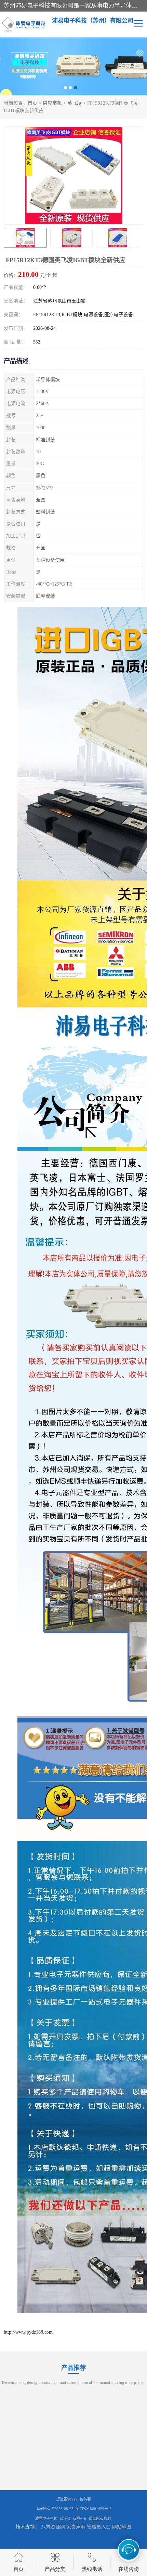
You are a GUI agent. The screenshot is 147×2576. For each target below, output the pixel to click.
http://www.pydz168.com (28, 2332)
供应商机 (52, 103)
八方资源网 (53, 2527)
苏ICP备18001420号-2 (93, 2509)
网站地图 (122, 2527)
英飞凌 (75, 103)
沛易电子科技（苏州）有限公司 (61, 2519)
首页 (32, 103)
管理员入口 (99, 2527)
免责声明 (76, 2527)
